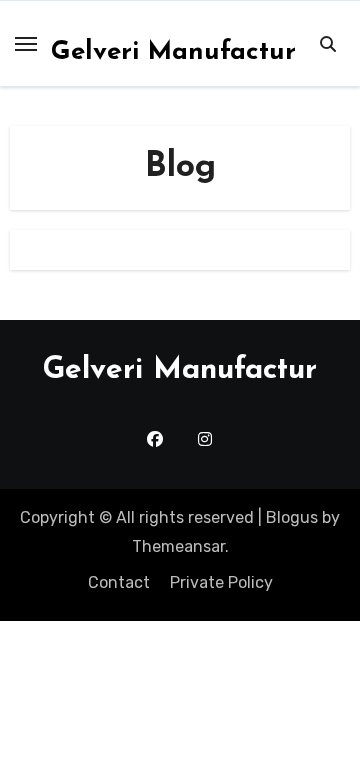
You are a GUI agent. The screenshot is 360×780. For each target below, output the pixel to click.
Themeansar (178, 546)
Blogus (292, 517)
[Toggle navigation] (26, 44)
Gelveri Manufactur (173, 52)
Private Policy (221, 582)
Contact (119, 582)
